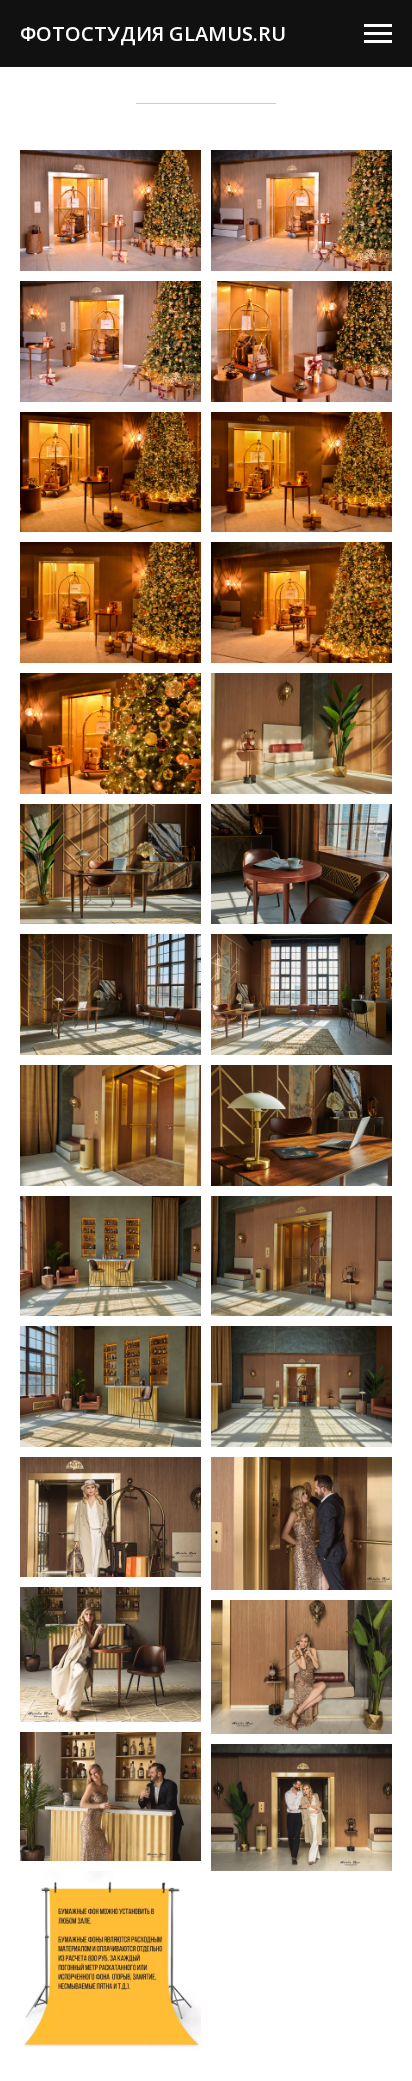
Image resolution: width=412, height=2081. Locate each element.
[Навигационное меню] (378, 34)
